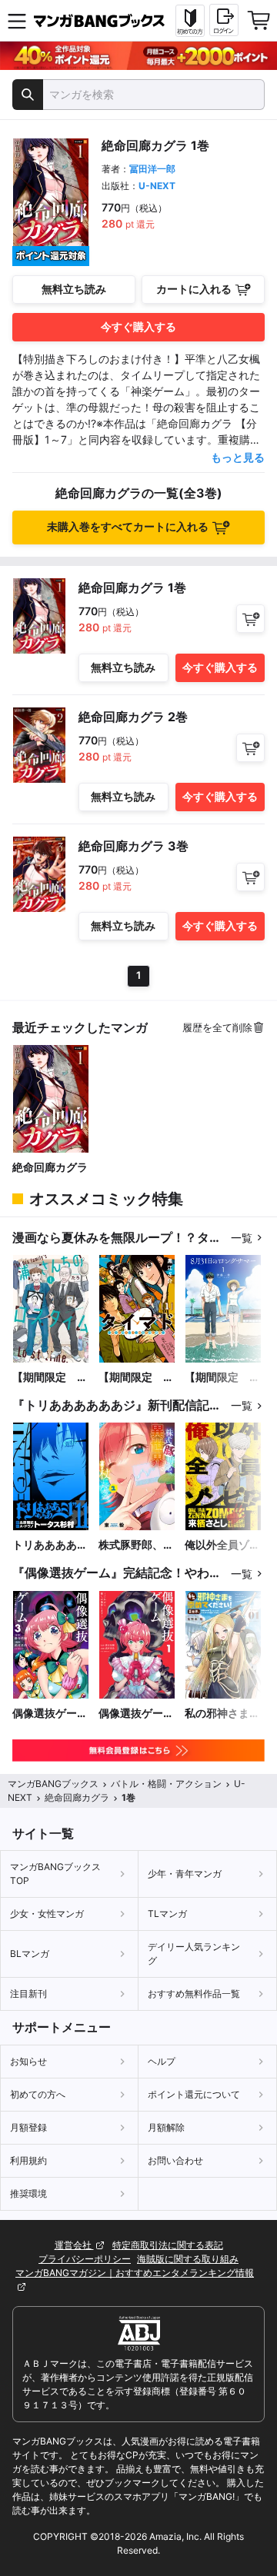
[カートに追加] (250, 619)
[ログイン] (224, 20)
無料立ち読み (74, 289)
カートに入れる (194, 289)
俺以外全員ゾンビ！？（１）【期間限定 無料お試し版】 (222, 1545)
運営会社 (74, 2245)
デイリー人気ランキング (194, 1954)
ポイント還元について (194, 2094)
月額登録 (28, 2127)
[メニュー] (17, 21)
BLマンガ (30, 1954)
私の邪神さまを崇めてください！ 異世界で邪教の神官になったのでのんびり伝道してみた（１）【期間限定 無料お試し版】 (222, 1714)
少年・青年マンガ (185, 1874)
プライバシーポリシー (85, 2259)
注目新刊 (28, 1994)
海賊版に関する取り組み (188, 2259)
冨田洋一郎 (152, 169)
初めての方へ (38, 2094)
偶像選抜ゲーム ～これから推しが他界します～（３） (50, 1714)
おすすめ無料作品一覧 (194, 1994)
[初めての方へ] (190, 21)
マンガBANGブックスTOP (55, 1874)
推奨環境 (28, 2193)
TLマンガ (167, 1914)
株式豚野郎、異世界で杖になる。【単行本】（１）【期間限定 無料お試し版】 (136, 1545)
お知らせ (28, 2061)
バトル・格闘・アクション (166, 1784)
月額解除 (166, 2127)
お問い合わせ (175, 2160)
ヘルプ (162, 2061)
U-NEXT (157, 186)
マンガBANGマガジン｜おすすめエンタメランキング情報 (135, 2273)
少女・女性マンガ (47, 1914)
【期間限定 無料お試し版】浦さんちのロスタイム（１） (50, 1378)
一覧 (242, 1238)
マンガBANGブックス (53, 1784)
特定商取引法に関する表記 (168, 2245)
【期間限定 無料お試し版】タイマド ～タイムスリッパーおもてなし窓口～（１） (136, 1378)
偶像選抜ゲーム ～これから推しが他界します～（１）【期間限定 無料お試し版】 (136, 1714)
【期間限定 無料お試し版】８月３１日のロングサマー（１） (222, 1378)
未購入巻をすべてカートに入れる (128, 526)
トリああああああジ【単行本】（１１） (50, 1545)
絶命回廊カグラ (50, 1167)
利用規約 (28, 2160)
